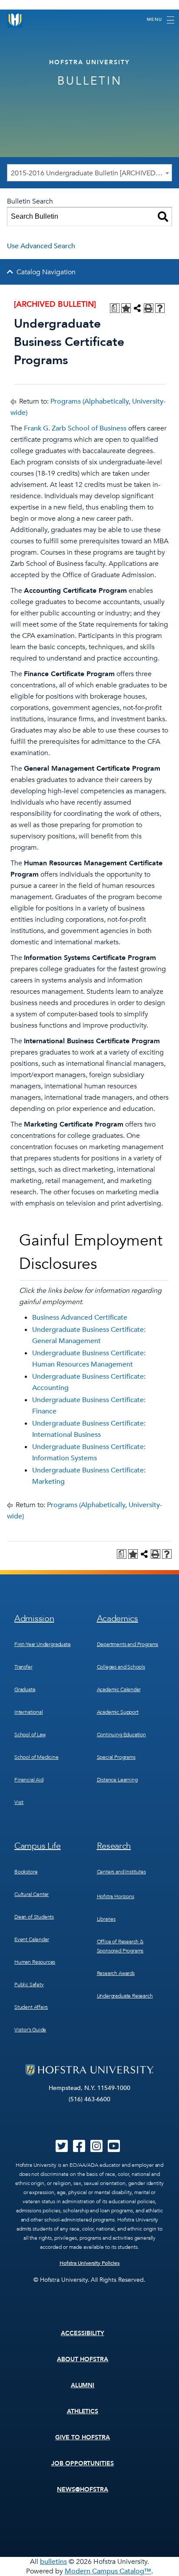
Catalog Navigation (46, 272)
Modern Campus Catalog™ (108, 2571)
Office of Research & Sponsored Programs (120, 1946)
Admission (34, 1618)
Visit (19, 1802)
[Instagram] (96, 2149)
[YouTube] (114, 2149)
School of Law (30, 1735)
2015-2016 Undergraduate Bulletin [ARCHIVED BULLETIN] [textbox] (91, 173)
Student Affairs (31, 2007)
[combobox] (89, 173)
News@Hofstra (83, 2489)
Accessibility (83, 2333)
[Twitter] (62, 2149)
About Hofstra (83, 2359)
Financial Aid (29, 1780)
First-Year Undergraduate (43, 1644)
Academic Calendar (119, 1689)
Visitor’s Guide (30, 2030)
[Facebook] (79, 2149)
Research (114, 1846)
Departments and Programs (128, 1644)
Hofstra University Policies (90, 2263)
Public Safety (29, 1985)
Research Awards (116, 1973)
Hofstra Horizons (116, 1896)
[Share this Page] (137, 308)
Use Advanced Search (41, 246)
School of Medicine (36, 1757)
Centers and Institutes (121, 1872)
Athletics (83, 2411)
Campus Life (38, 1846)
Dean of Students (34, 1917)
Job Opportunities (83, 2463)
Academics (118, 1618)
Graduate (25, 1689)
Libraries (106, 1919)
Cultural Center (31, 1894)
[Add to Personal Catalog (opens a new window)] (126, 308)
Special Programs (116, 1757)
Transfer (23, 1667)
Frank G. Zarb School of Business (75, 428)
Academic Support (118, 1712)
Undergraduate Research (125, 1996)
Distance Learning (117, 1780)
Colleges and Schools (121, 1667)
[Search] (163, 217)
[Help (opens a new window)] (160, 308)
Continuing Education (121, 1735)
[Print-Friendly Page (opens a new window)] (149, 308)
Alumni (83, 2385)
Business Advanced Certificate (80, 1318)
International (29, 1712)
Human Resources (35, 1962)
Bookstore (26, 1872)
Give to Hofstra (83, 2437)
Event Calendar (31, 1939)
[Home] (15, 20)
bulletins (53, 2562)
